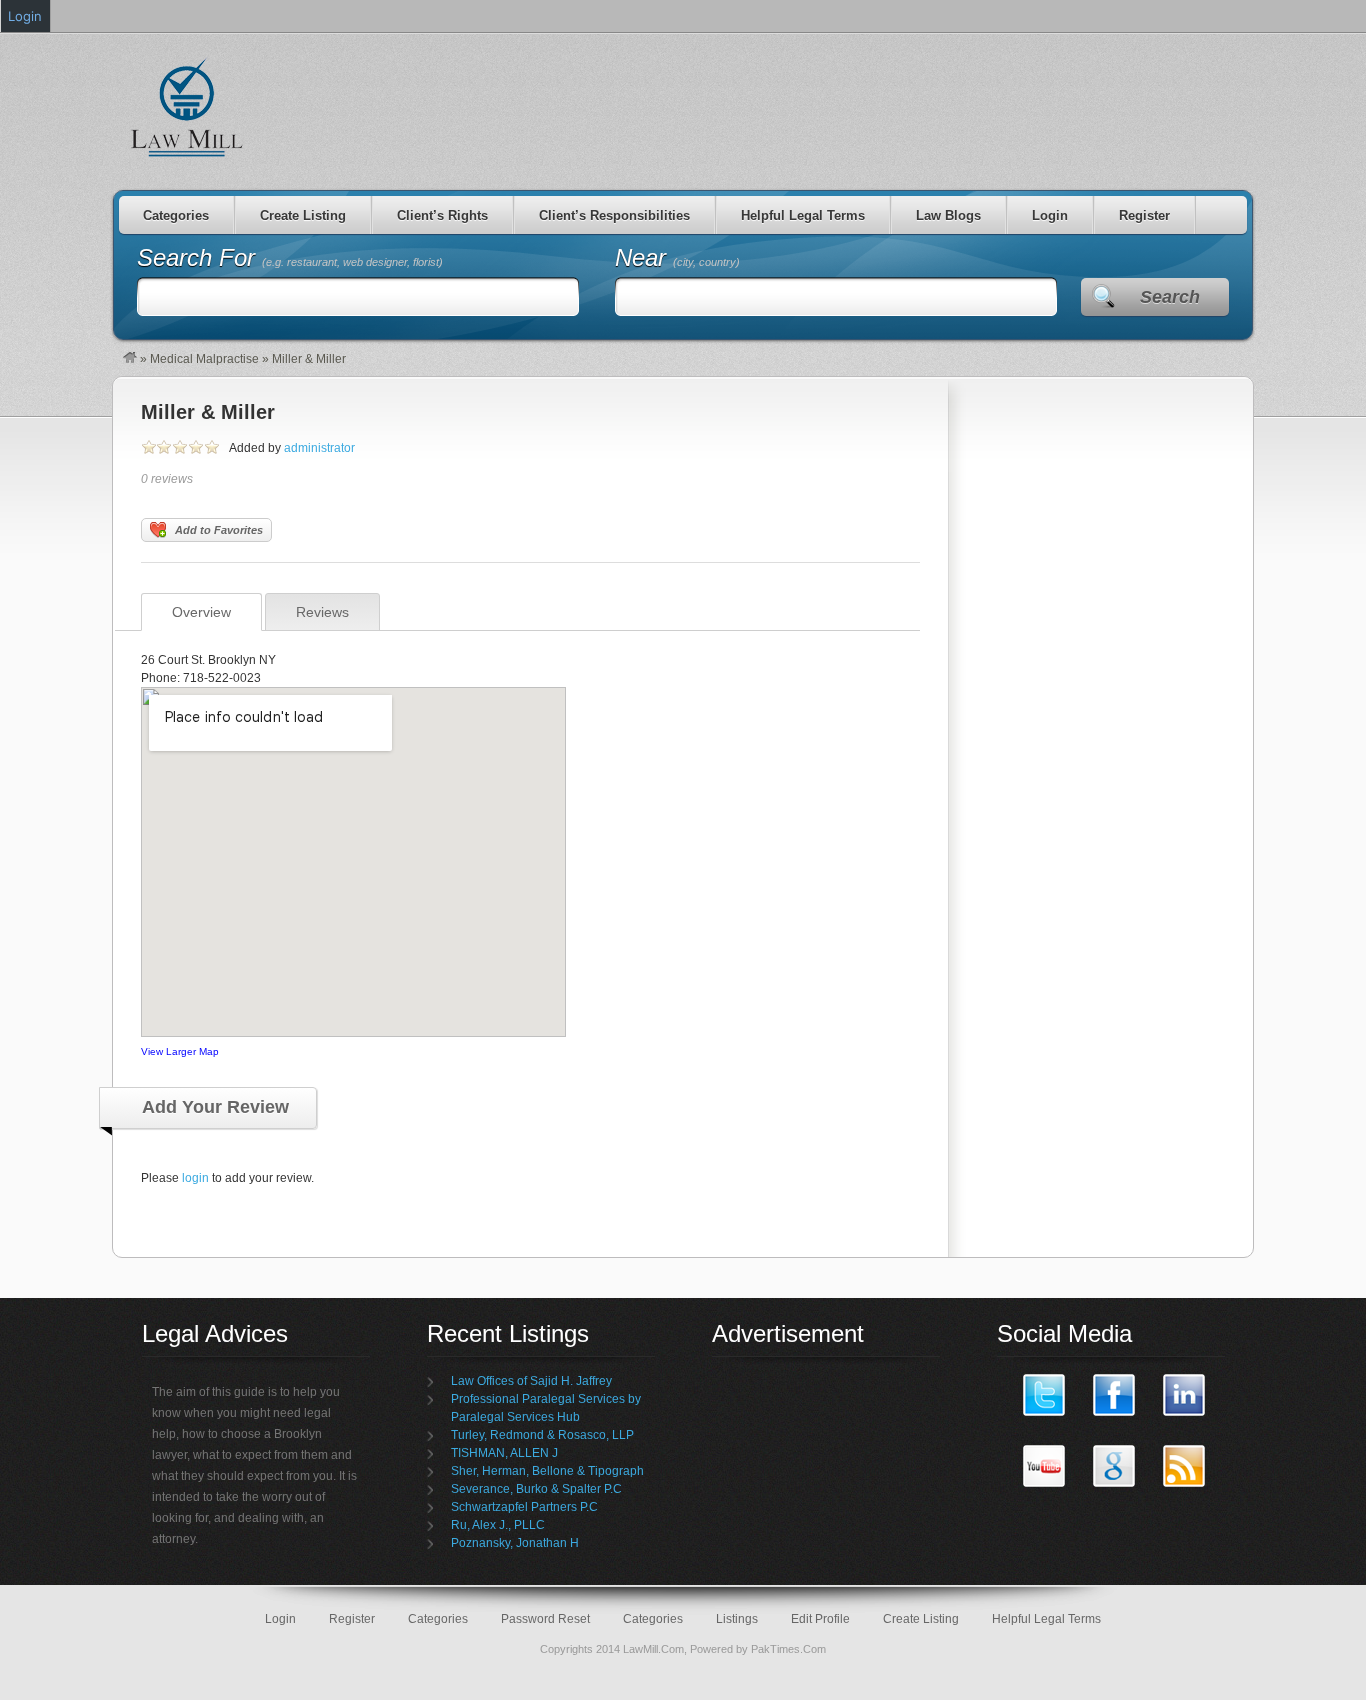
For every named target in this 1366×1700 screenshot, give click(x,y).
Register (1144, 215)
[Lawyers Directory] (130, 359)
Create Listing (303, 215)
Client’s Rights (442, 215)
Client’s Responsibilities (614, 215)
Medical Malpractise (204, 359)
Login (1050, 215)
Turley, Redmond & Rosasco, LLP (542, 1435)
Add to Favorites (219, 530)
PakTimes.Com (788, 1649)
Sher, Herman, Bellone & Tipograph (547, 1471)
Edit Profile (820, 1619)
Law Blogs (948, 215)
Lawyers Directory (188, 107)
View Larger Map (180, 1051)
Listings (737, 1619)
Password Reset (545, 1619)
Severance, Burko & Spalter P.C (536, 1489)
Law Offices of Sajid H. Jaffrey (531, 1381)
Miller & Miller (208, 412)
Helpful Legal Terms (803, 215)
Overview (201, 612)
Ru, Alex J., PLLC (498, 1525)
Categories (176, 215)
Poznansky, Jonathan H (515, 1543)
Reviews (322, 612)
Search (1170, 297)
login (195, 1178)
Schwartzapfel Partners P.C (524, 1507)
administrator (319, 448)
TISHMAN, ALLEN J (504, 1453)
